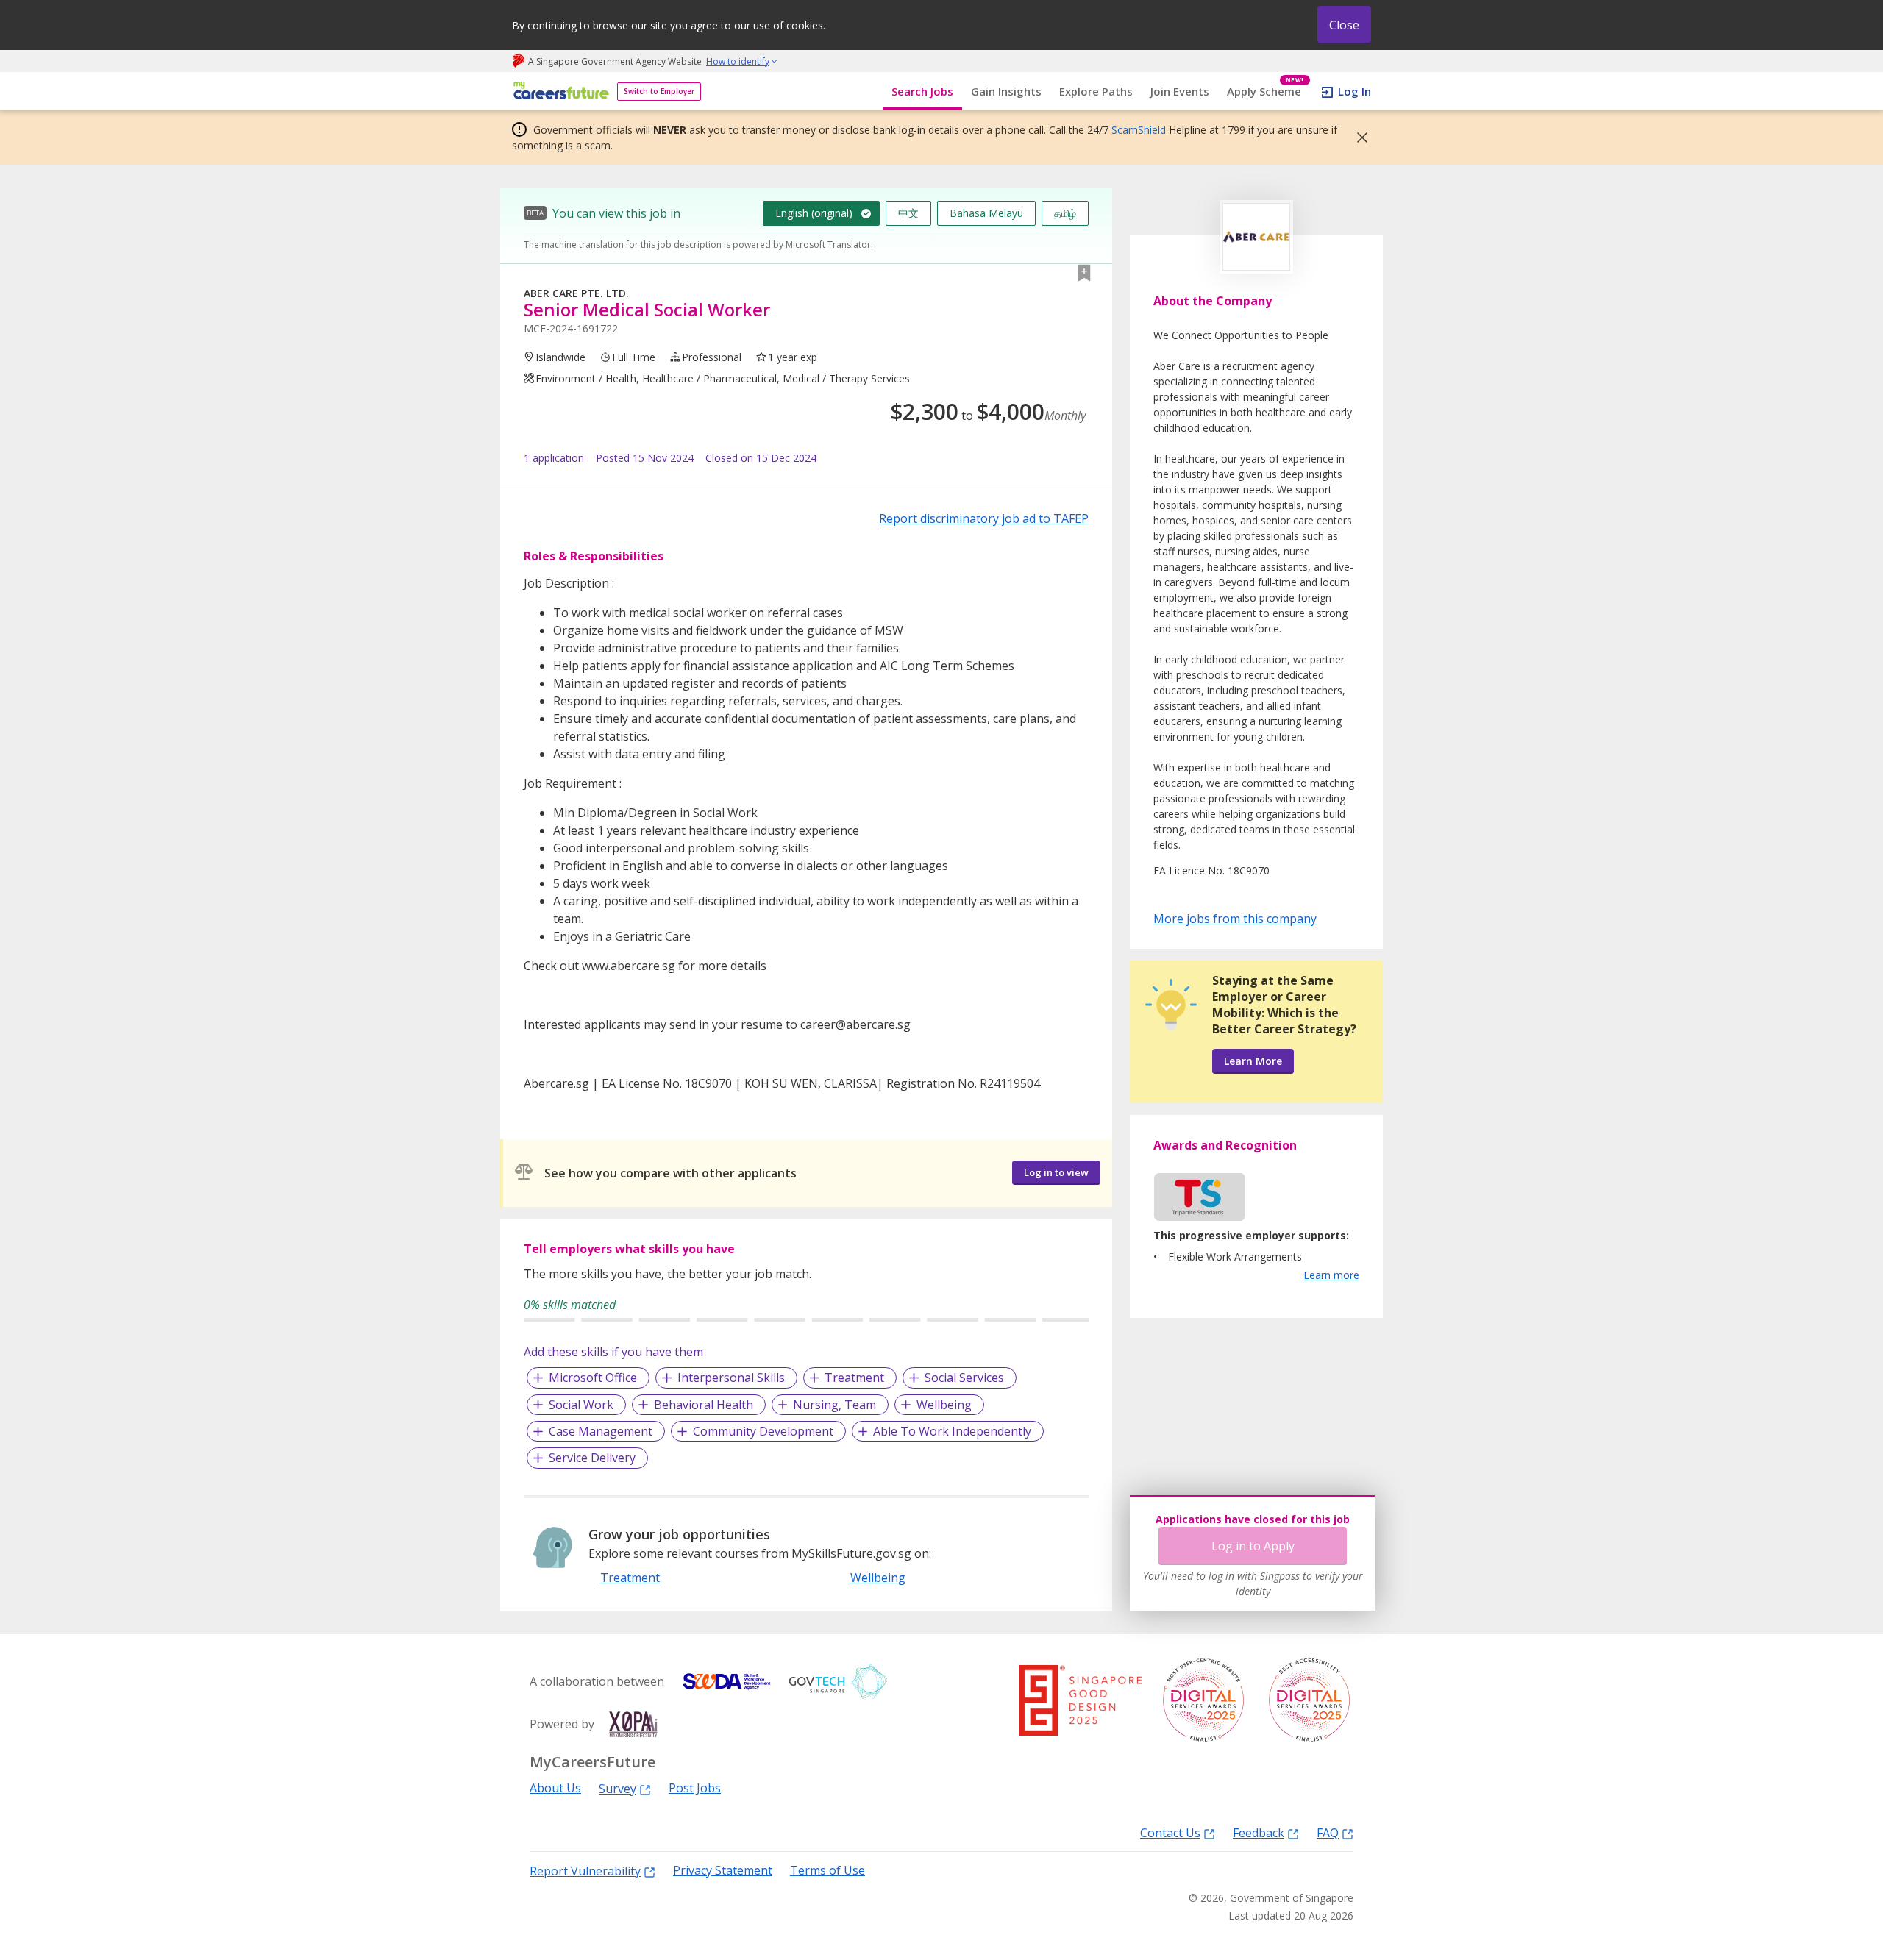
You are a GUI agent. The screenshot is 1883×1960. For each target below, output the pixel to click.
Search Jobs (922, 91)
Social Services (964, 1378)
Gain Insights (1006, 91)
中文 (908, 213)
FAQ (1328, 1832)
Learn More (1253, 1061)
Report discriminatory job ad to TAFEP (984, 518)
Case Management (601, 1431)
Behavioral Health (704, 1405)
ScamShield (1139, 130)
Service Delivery (592, 1458)
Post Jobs (695, 1788)
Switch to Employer (659, 91)
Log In (1355, 91)
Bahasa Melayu (986, 213)
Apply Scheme (1266, 92)
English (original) (814, 213)
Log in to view (1056, 1172)
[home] (559, 92)
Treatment (854, 1378)
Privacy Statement (723, 1871)
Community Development (763, 1431)
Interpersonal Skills (731, 1378)
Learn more (1331, 1275)
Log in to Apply (1253, 1546)
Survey (617, 1788)
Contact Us (1170, 1832)
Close (1344, 25)
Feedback (1259, 1832)
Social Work (581, 1405)
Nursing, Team (834, 1405)
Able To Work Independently (952, 1431)
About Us (555, 1788)
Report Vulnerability (585, 1871)
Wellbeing (944, 1405)
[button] (1358, 138)
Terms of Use (827, 1871)
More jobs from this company (1235, 918)
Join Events (1180, 91)
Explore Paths (1096, 91)
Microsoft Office (593, 1378)
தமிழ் (1065, 213)
